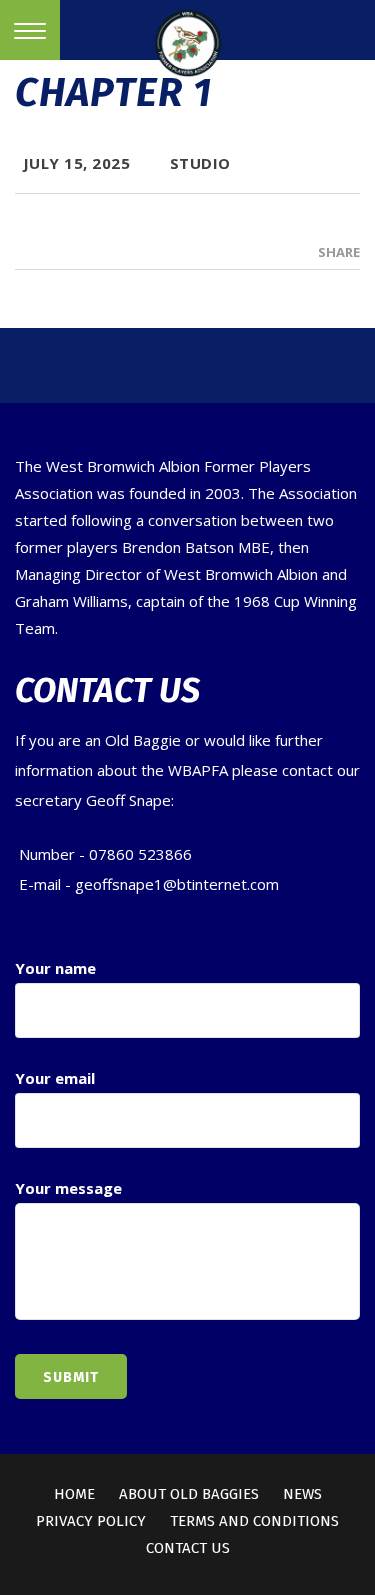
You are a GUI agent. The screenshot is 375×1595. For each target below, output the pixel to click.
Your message (68, 1188)
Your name (55, 968)
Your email (55, 1078)
